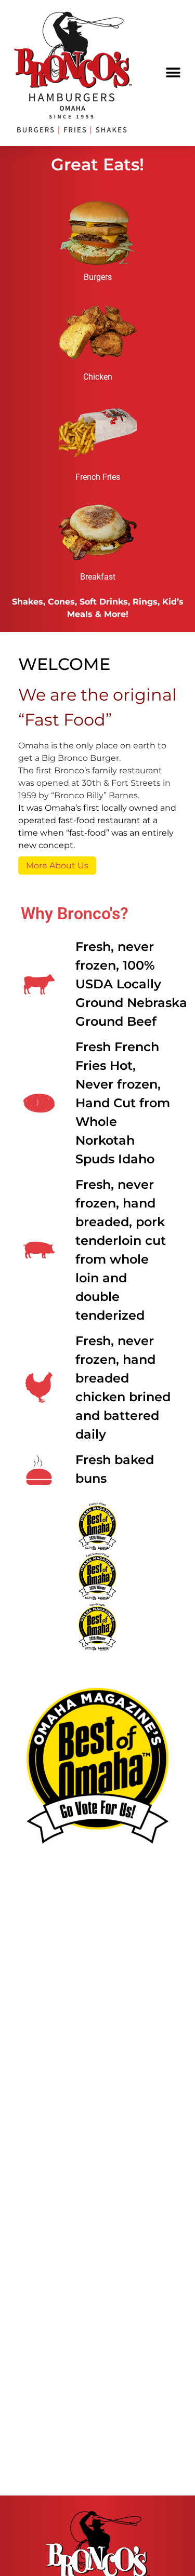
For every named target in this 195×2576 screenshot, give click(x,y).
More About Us (57, 866)
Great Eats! (97, 164)
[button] (173, 73)
